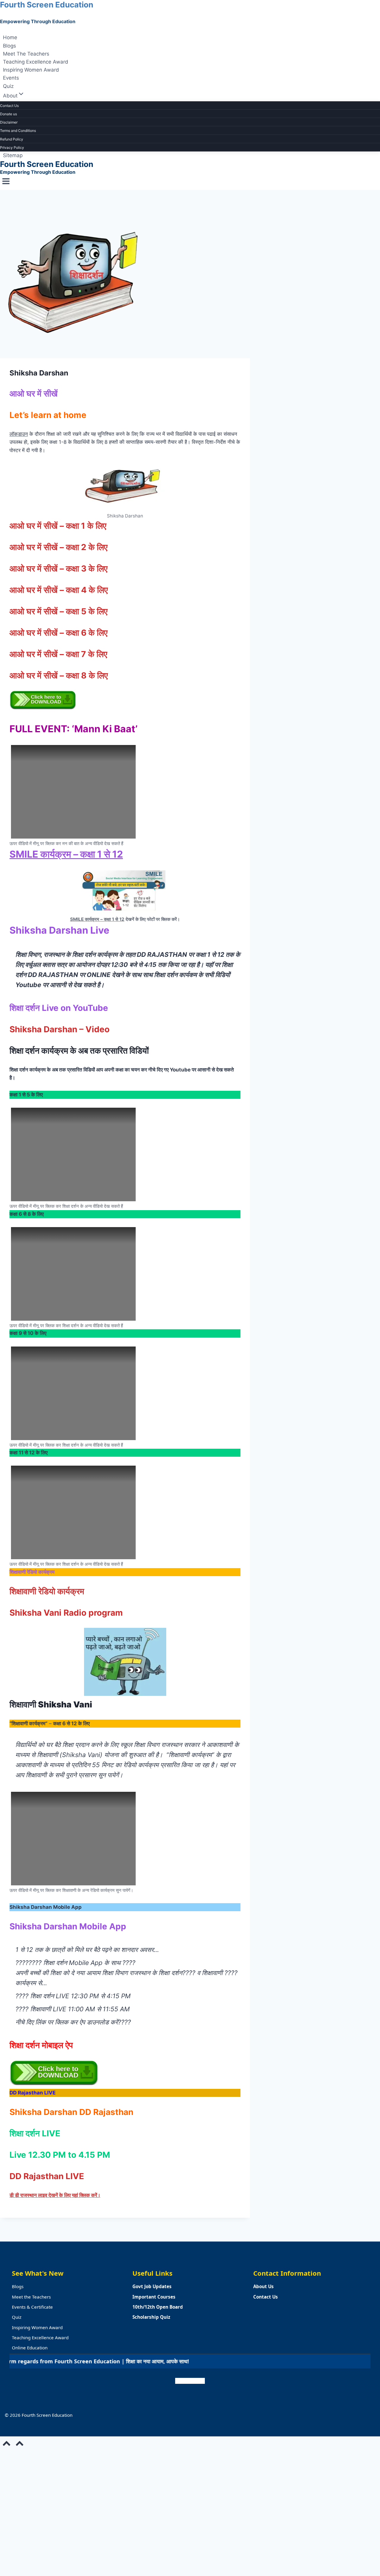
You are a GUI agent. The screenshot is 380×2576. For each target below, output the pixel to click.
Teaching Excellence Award (36, 62)
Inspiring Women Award (31, 70)
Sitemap (13, 155)
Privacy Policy (12, 147)
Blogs (9, 46)
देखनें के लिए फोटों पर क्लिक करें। (152, 919)
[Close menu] (1, 2458)
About (6, 2518)
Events (11, 78)
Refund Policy (12, 139)
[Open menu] (6, 183)
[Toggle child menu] (20, 2517)
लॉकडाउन (19, 434)
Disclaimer (9, 122)
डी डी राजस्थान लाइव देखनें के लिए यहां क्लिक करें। (55, 2195)
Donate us (8, 114)
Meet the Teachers (31, 2297)
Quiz (8, 86)
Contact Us (9, 106)
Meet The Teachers (26, 54)
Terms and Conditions (18, 131)
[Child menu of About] (32, 97)
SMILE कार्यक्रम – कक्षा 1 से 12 (66, 854)
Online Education (30, 2348)
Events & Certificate (32, 2307)
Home (10, 38)
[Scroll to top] (7, 2445)
